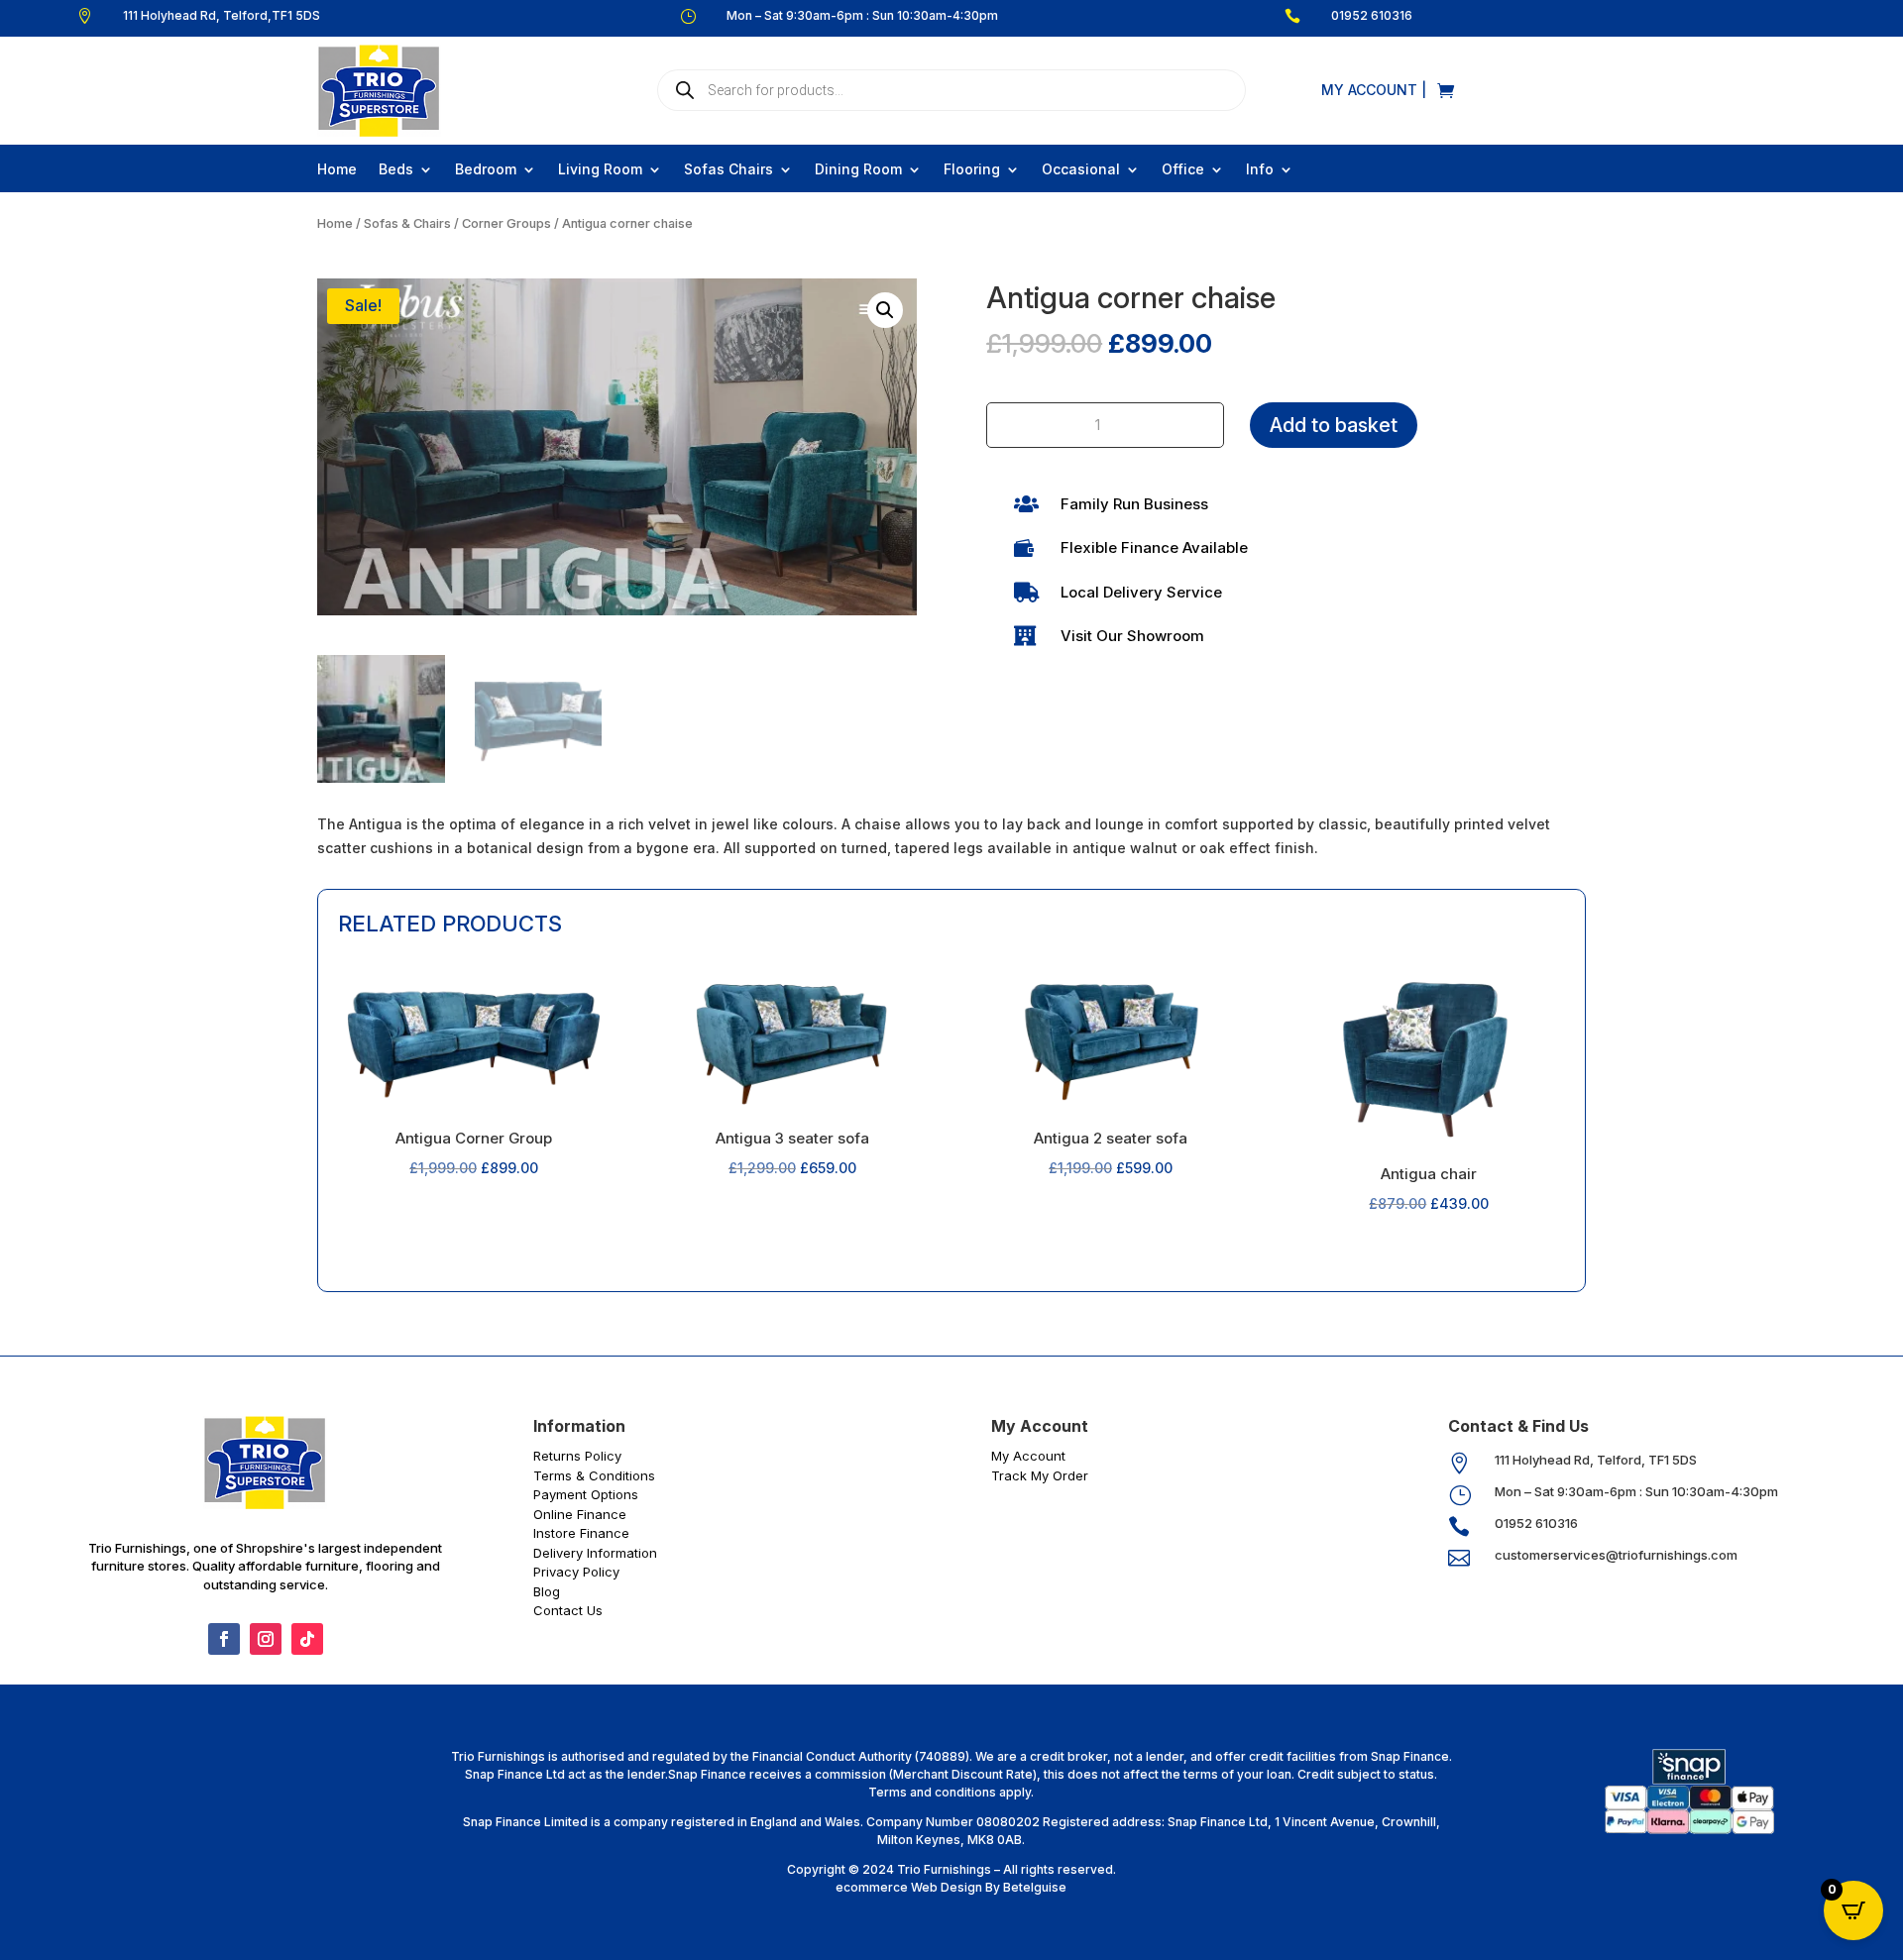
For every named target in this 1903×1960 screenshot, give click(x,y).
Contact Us (568, 1610)
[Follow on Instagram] (266, 1639)
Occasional (1081, 170)
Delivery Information (595, 1553)
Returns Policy (577, 1456)
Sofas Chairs (728, 170)
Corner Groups (506, 223)
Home (337, 170)
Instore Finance (581, 1533)
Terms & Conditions (594, 1475)
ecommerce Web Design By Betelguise (951, 1887)
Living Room (600, 170)
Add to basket (1334, 425)
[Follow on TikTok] (307, 1639)
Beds (396, 170)
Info (1260, 170)
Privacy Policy (576, 1572)
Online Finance (580, 1514)
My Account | (1374, 91)
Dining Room (858, 170)
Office (1183, 170)
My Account (1028, 1456)
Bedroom (486, 170)
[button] (885, 310)
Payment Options (586, 1494)
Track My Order (1040, 1475)
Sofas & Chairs (407, 223)
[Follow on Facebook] (224, 1639)
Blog (547, 1591)
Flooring (972, 170)
